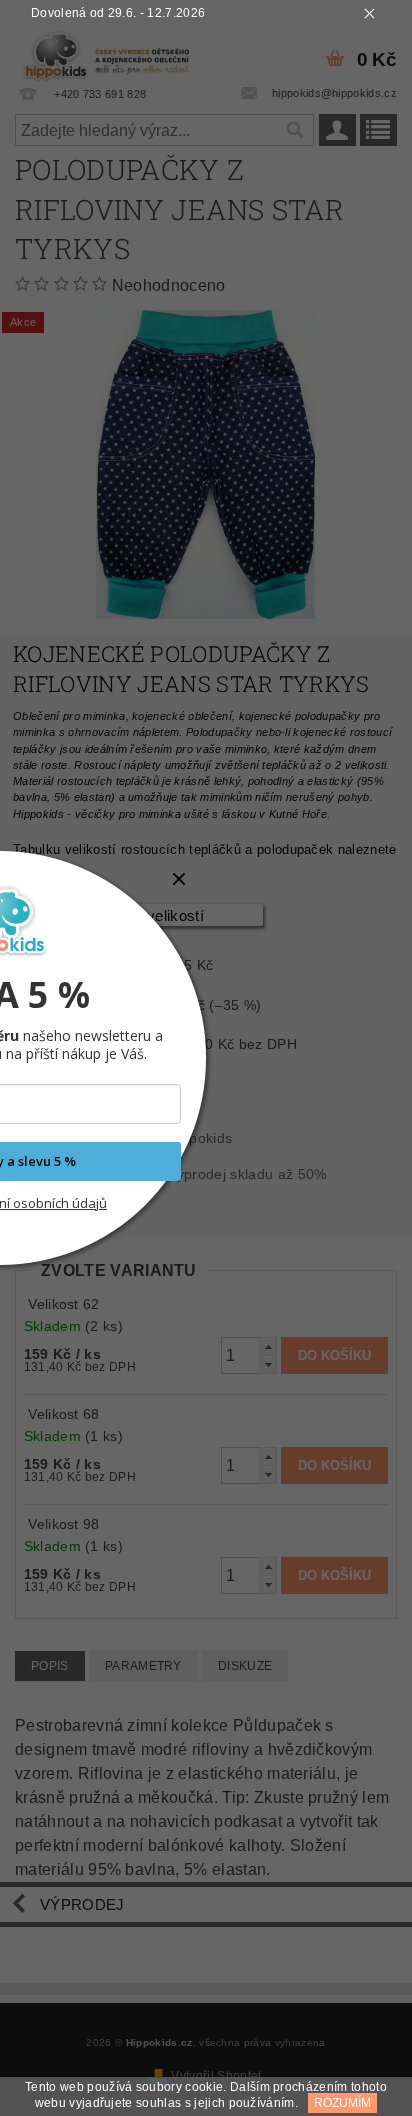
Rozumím (342, 2103)
